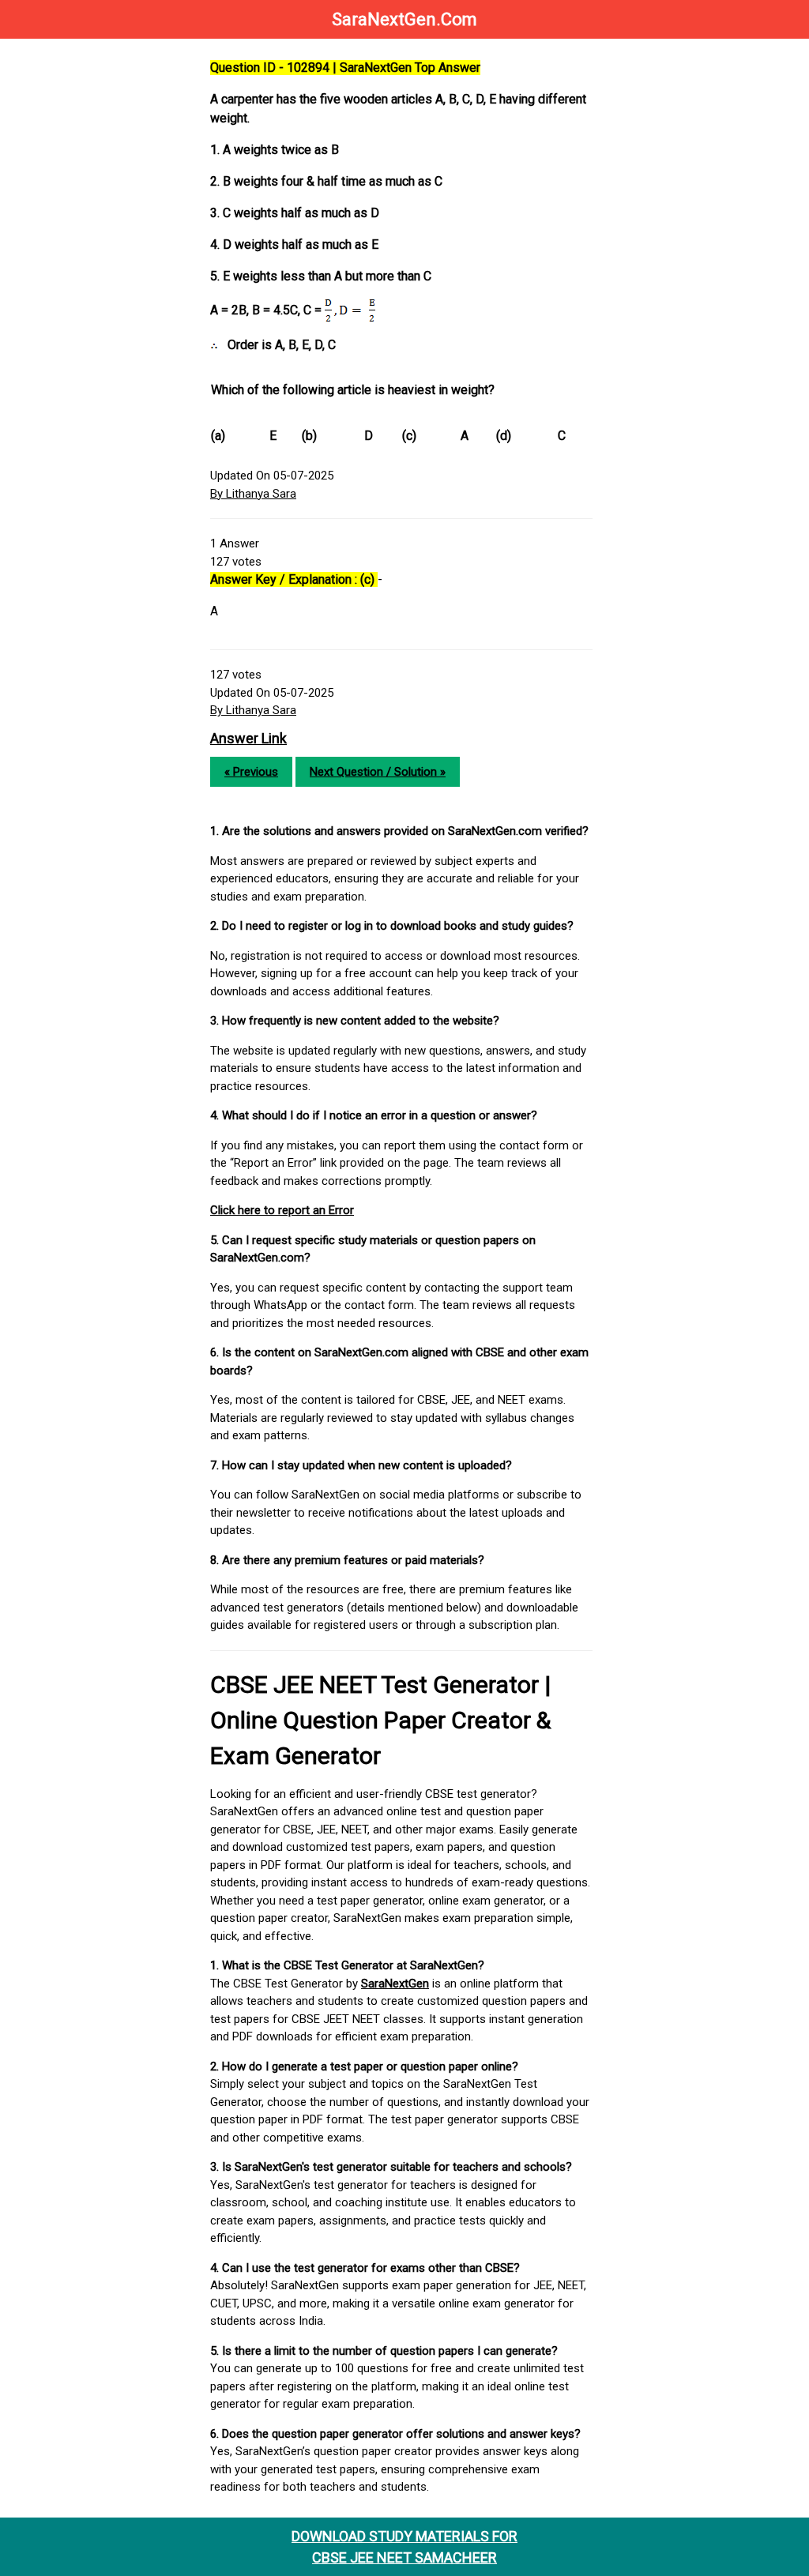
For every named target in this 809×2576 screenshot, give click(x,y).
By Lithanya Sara (253, 494)
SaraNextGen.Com (404, 19)
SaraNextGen (395, 1984)
